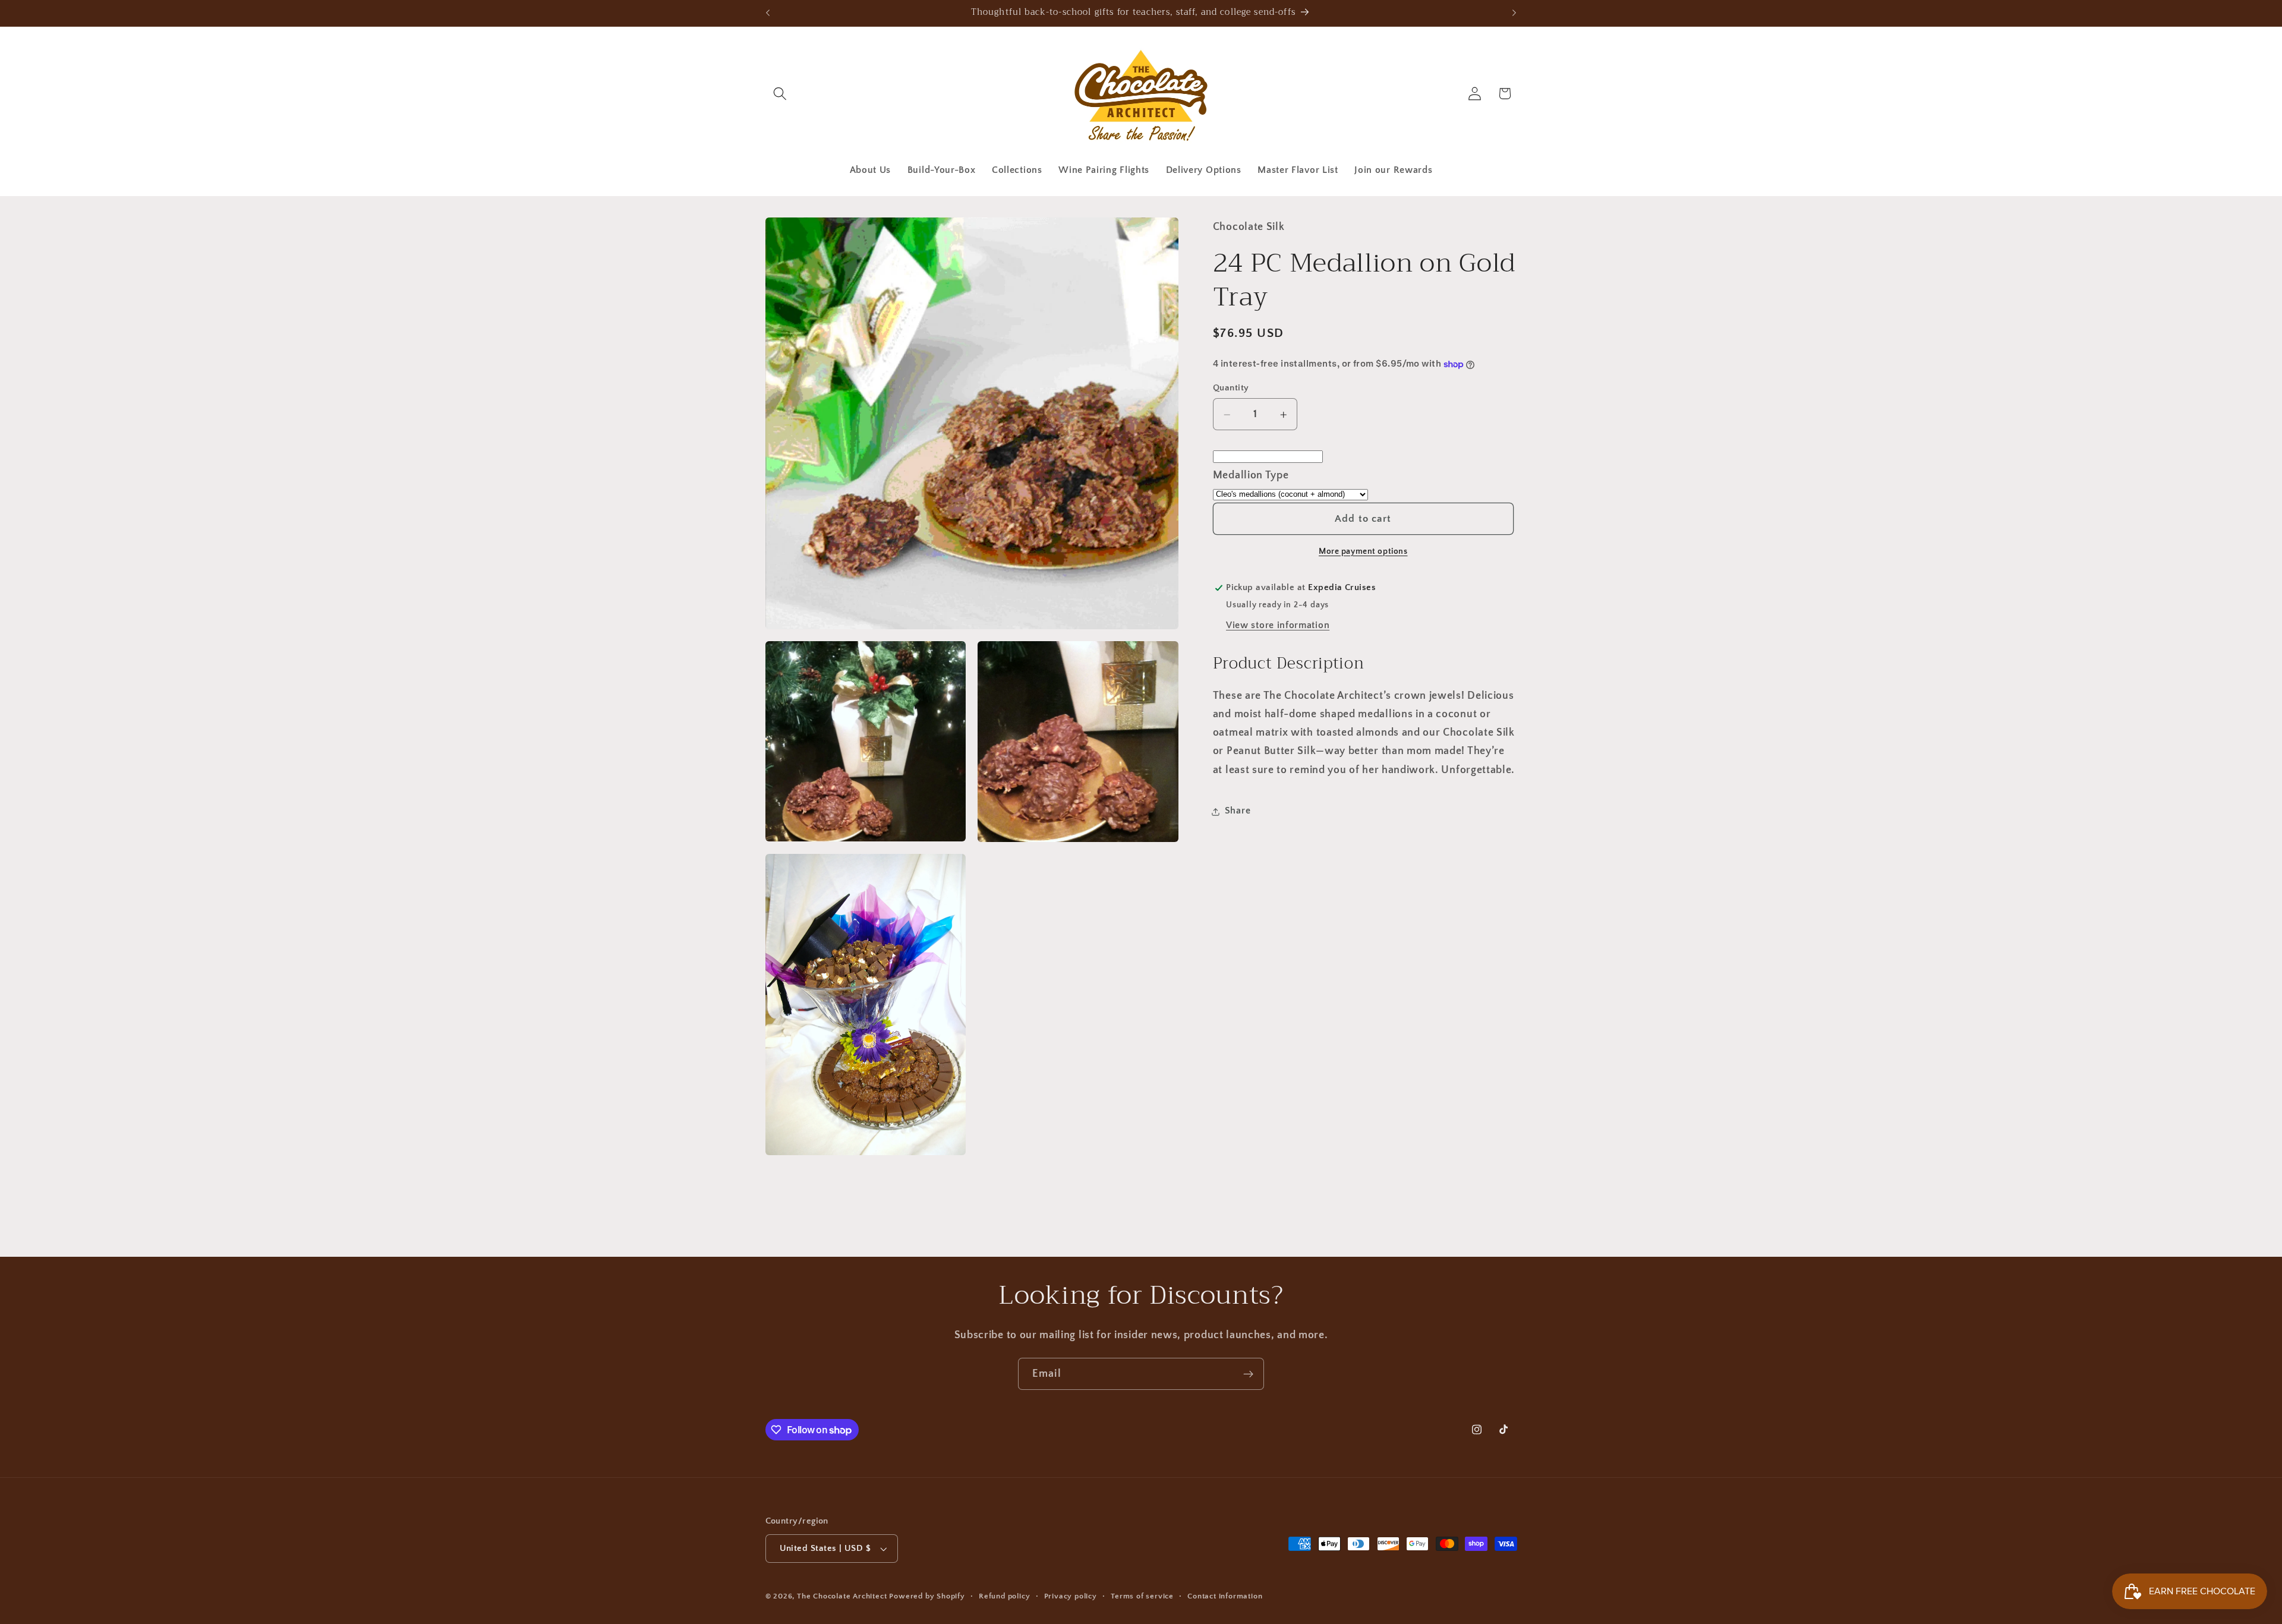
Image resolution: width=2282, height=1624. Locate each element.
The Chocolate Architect (842, 1596)
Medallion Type (1251, 475)
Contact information (1225, 1596)
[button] (781, 94)
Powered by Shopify (927, 1596)
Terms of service (1142, 1596)
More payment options (1363, 551)
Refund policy (1004, 1596)
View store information (1278, 625)
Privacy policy (1071, 1596)
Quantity (1231, 388)
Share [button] (1238, 811)
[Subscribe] (1248, 1374)
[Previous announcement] (768, 13)
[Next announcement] (1514, 13)
